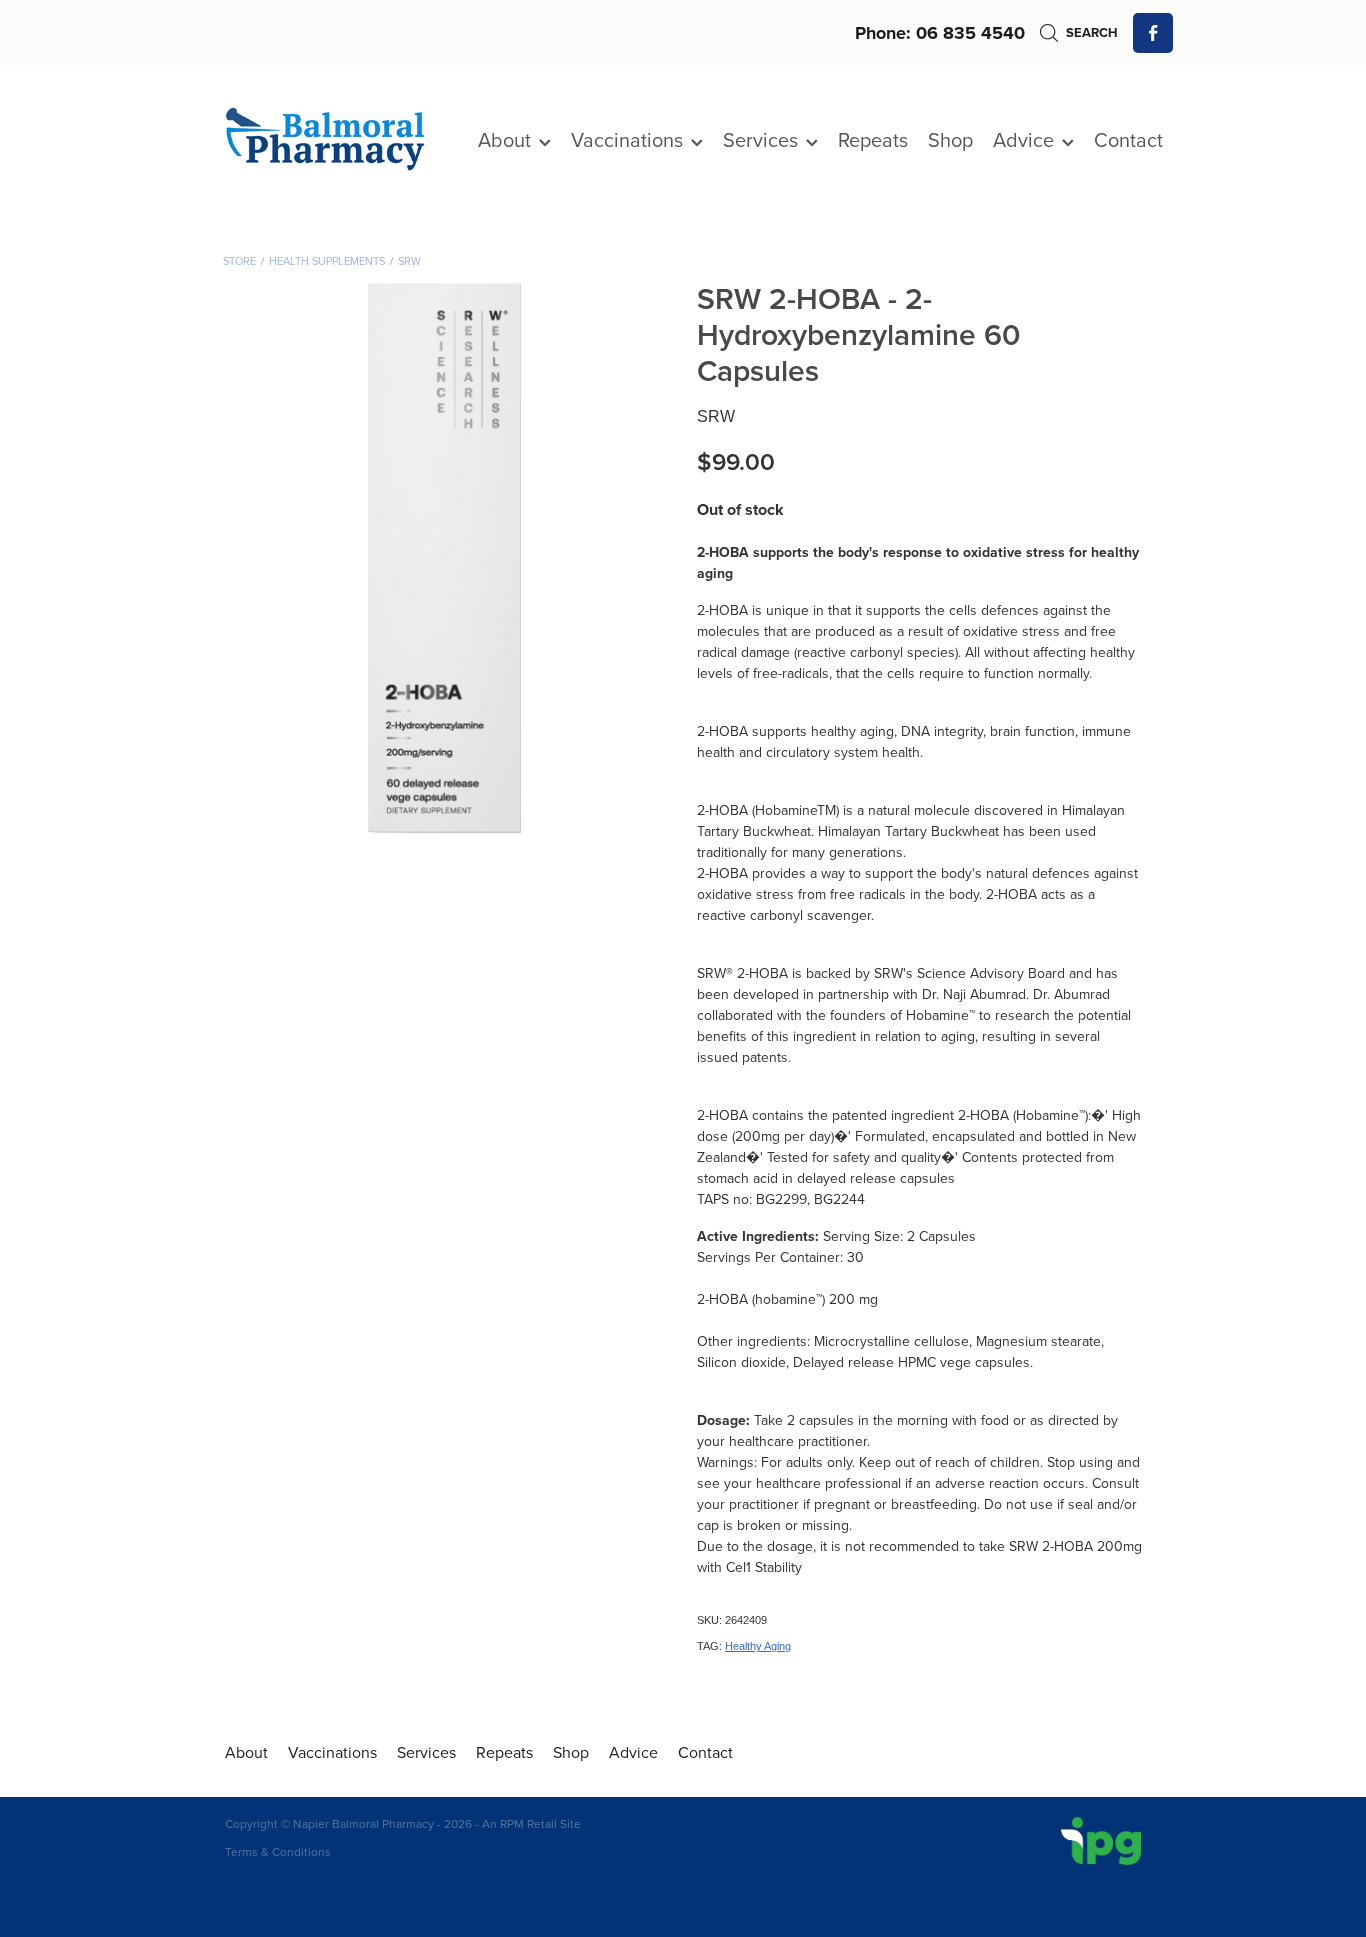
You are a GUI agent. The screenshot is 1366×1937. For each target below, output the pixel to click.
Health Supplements (327, 261)
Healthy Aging (758, 1646)
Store (239, 261)
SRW (409, 261)
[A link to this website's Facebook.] (1153, 33)
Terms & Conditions (278, 1851)
